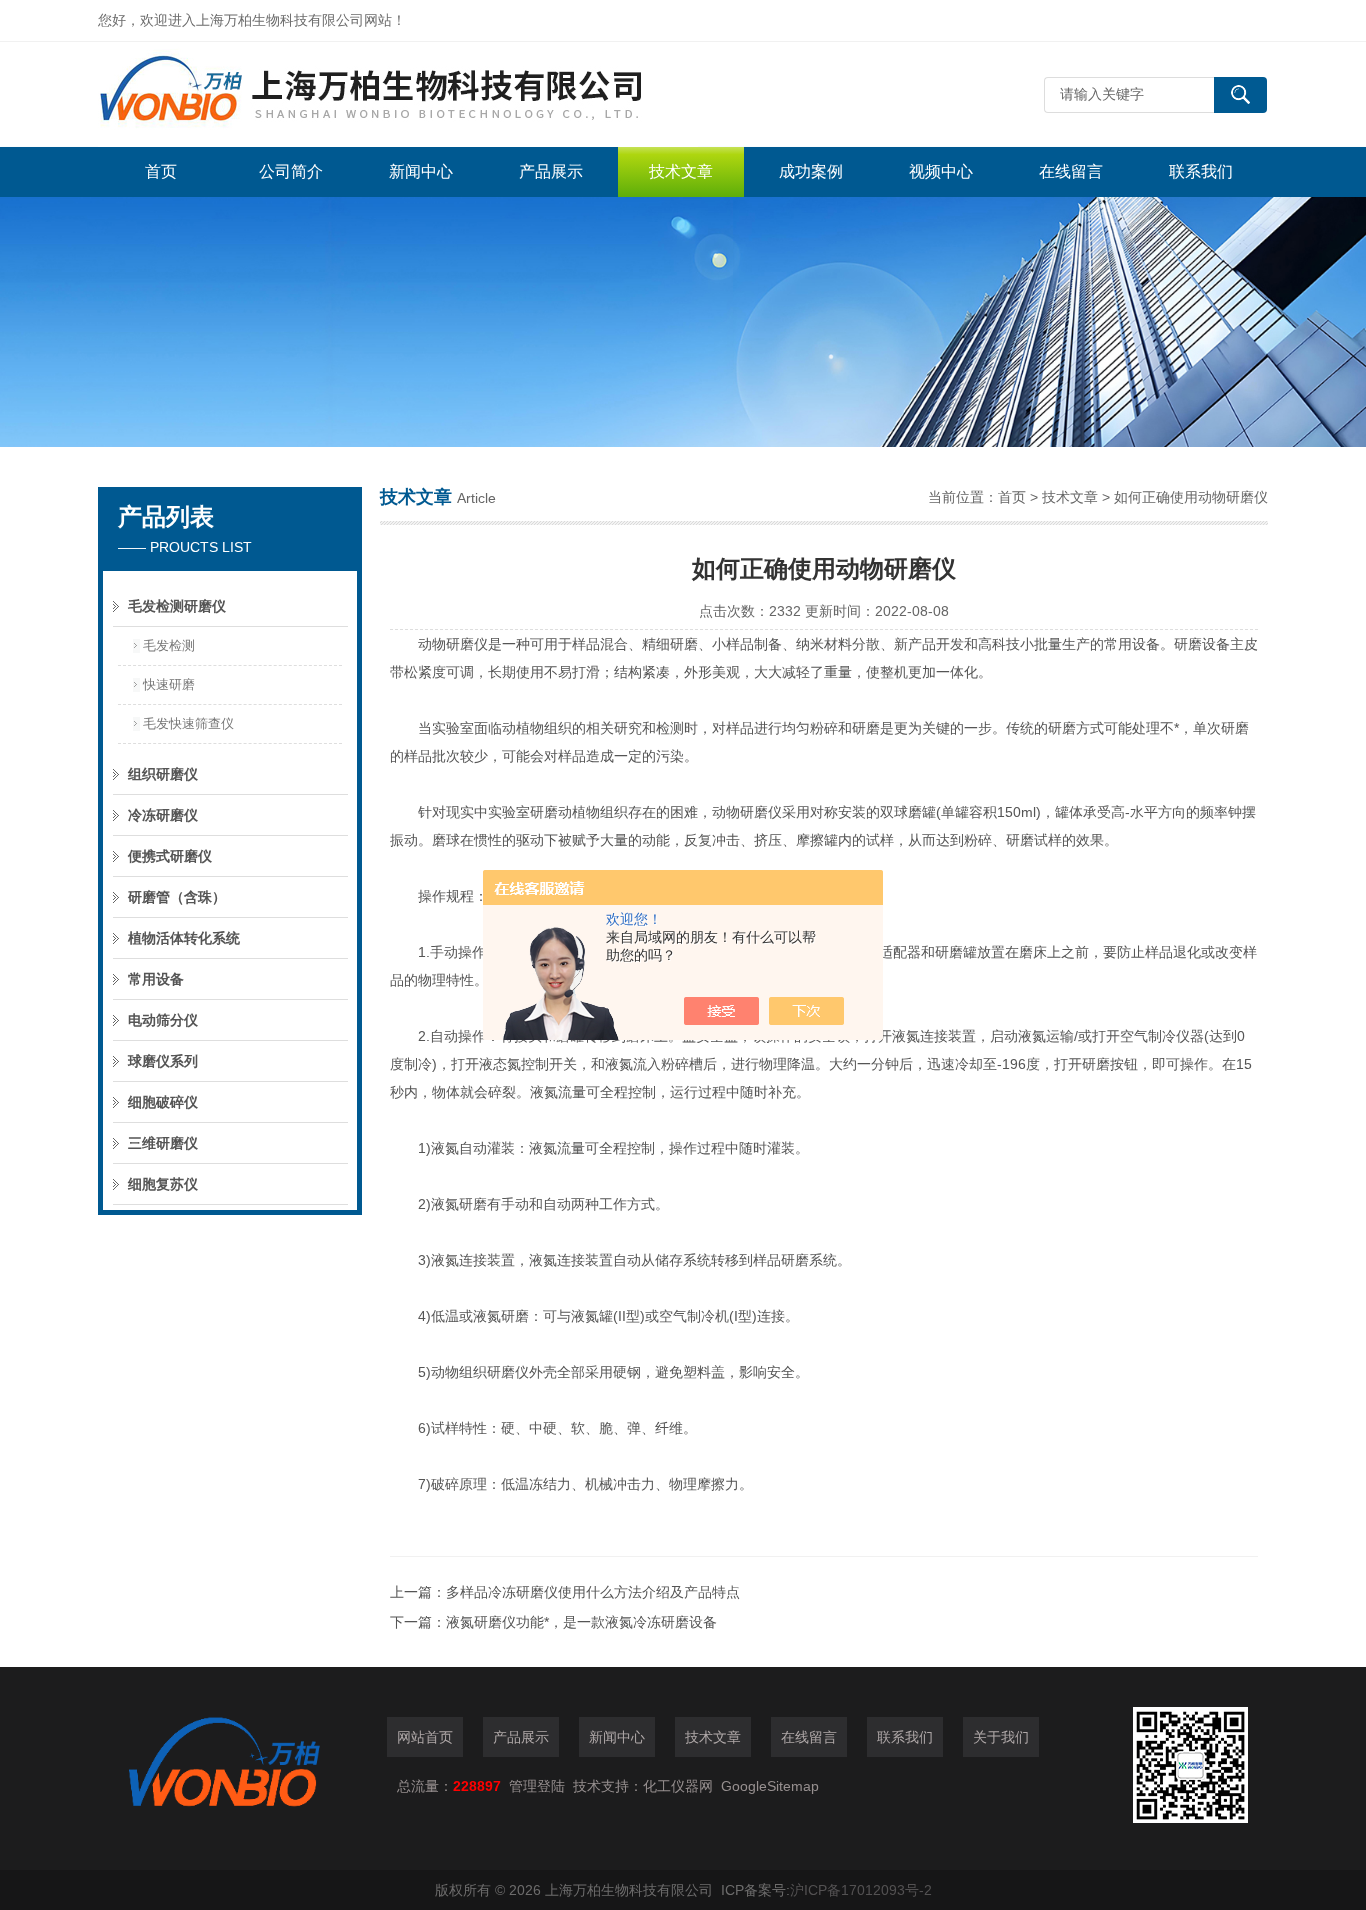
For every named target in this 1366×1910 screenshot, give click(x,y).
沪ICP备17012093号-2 (861, 1890)
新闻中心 (421, 171)
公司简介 (291, 171)
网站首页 (425, 1737)
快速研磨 (169, 684)
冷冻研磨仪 (163, 815)
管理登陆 (537, 1786)
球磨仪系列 (163, 1061)
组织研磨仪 (163, 774)
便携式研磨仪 (170, 856)
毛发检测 (169, 645)
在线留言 (1071, 171)
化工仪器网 (678, 1786)
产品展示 (551, 171)
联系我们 (1201, 171)
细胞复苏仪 (163, 1184)
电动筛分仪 (163, 1020)
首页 (161, 171)
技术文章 (681, 171)
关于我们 (1001, 1737)
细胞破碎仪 (163, 1102)
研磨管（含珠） (177, 897)
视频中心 (941, 171)
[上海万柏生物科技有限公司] (398, 94)
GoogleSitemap (770, 1786)
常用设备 (156, 979)
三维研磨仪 (163, 1143)
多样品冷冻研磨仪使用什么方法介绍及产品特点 (593, 1592)
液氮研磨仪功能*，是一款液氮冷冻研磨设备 (581, 1622)
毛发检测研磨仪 (177, 606)
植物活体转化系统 (184, 938)
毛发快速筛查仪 (188, 723)
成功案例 (811, 171)
